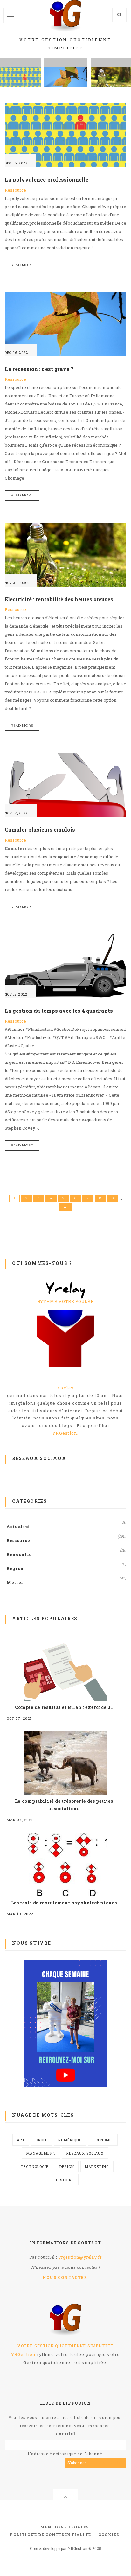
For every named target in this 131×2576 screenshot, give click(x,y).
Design (67, 2167)
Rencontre (19, 1554)
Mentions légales (65, 2527)
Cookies (109, 2535)
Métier (15, 1582)
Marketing (97, 2167)
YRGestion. (65, 1433)
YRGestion (23, 2354)
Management (41, 2153)
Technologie (35, 2167)
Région (15, 1568)
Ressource (15, 190)
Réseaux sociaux (85, 2153)
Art (21, 2140)
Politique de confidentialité (50, 2535)
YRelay (66, 1388)
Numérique (70, 2140)
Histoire (65, 2180)
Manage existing (108, 2463)
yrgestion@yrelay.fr (80, 2257)
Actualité (18, 1527)
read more (22, 265)
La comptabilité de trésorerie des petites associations (64, 1805)
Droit (41, 2140)
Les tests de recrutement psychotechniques (64, 1903)
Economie (103, 2140)
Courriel (65, 2434)
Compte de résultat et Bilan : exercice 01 (64, 1707)
